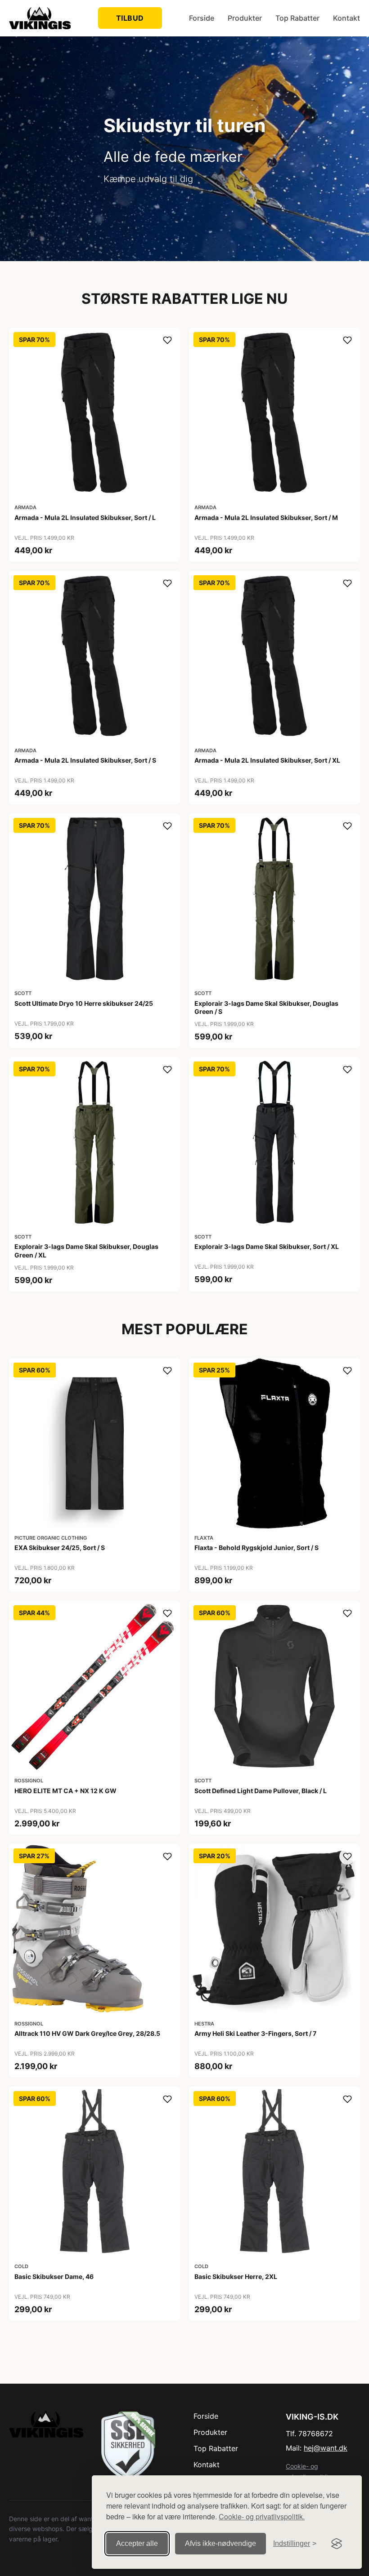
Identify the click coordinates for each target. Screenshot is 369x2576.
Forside (202, 18)
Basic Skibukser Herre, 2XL (236, 2276)
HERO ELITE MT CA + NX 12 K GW (65, 1791)
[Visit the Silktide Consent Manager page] (337, 2544)
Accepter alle (137, 2543)
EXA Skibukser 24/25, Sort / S (60, 1548)
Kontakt (346, 18)
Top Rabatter (297, 18)
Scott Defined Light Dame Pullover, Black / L (261, 1791)
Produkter (245, 18)
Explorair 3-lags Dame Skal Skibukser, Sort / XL (267, 1246)
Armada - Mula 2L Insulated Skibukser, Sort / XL (267, 760)
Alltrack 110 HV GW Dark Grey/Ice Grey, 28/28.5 (87, 2033)
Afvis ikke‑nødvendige (220, 2543)
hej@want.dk (326, 2448)
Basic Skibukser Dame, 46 (54, 2276)
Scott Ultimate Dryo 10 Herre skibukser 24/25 (84, 1003)
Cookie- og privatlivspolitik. (262, 2516)
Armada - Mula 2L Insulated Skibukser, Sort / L (85, 517)
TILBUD (130, 18)
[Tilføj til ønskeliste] (167, 340)
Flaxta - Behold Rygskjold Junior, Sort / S (256, 1548)
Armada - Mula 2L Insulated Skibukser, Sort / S (85, 760)
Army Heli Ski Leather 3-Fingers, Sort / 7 (255, 2033)
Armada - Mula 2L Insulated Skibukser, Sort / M (266, 517)
